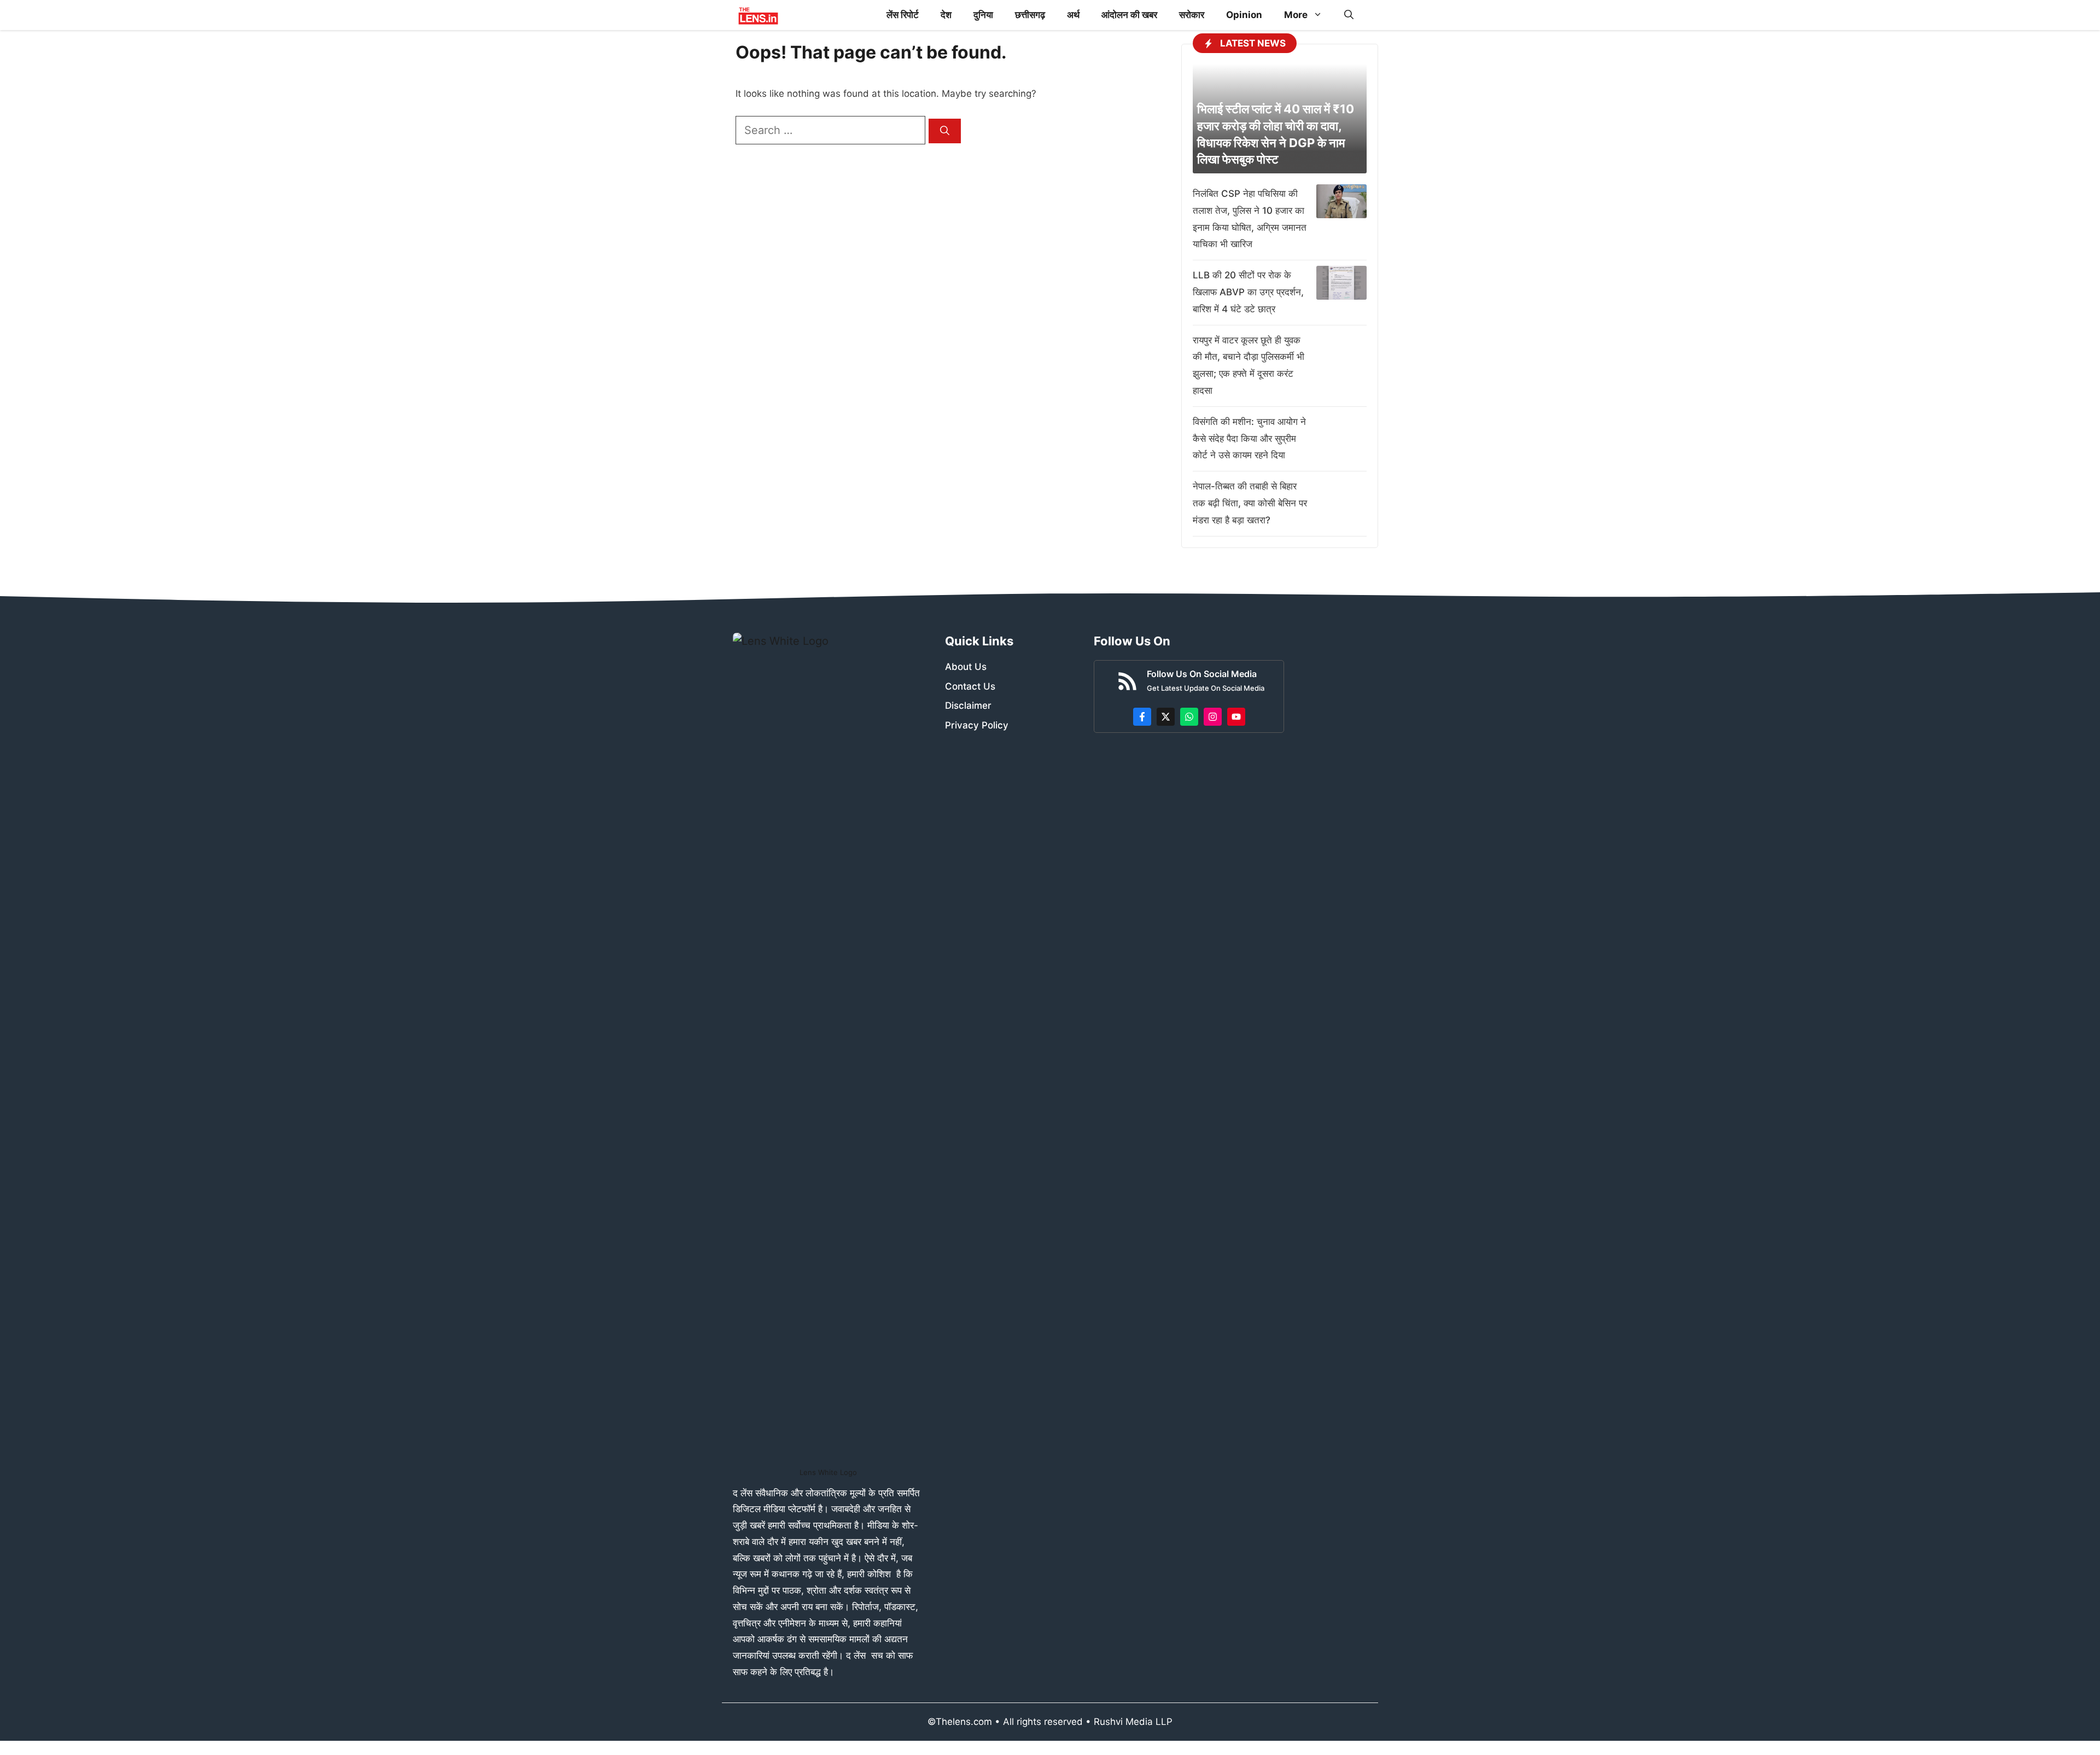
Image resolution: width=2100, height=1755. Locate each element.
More (1296, 15)
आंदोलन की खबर (1129, 15)
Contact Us (970, 686)
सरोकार (1192, 15)
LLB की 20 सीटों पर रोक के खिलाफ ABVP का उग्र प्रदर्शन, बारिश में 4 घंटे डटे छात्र (1248, 292)
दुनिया (983, 15)
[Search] (945, 131)
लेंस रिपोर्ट (903, 15)
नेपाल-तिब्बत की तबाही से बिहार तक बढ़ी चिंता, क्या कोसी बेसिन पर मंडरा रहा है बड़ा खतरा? (1250, 503)
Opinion (1244, 15)
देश (946, 15)
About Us (966, 667)
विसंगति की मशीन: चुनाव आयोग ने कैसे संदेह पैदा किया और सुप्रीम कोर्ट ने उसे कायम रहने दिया (1249, 439)
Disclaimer (968, 706)
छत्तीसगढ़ (1030, 15)
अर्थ (1073, 15)
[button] (1349, 15)
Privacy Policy (977, 725)
